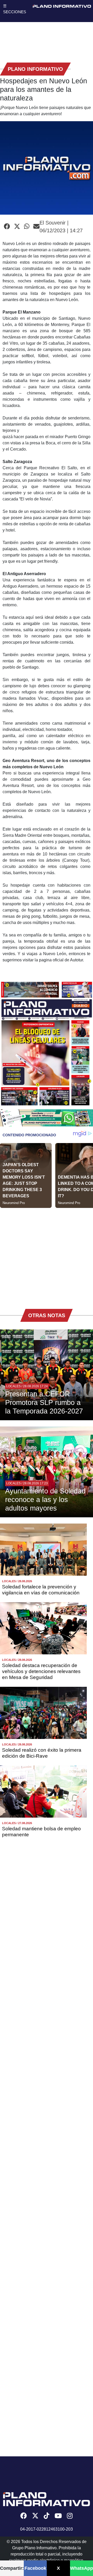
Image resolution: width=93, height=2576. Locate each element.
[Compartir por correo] (36, 227)
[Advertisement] (47, 1255)
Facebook (35, 2568)
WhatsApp (82, 2568)
